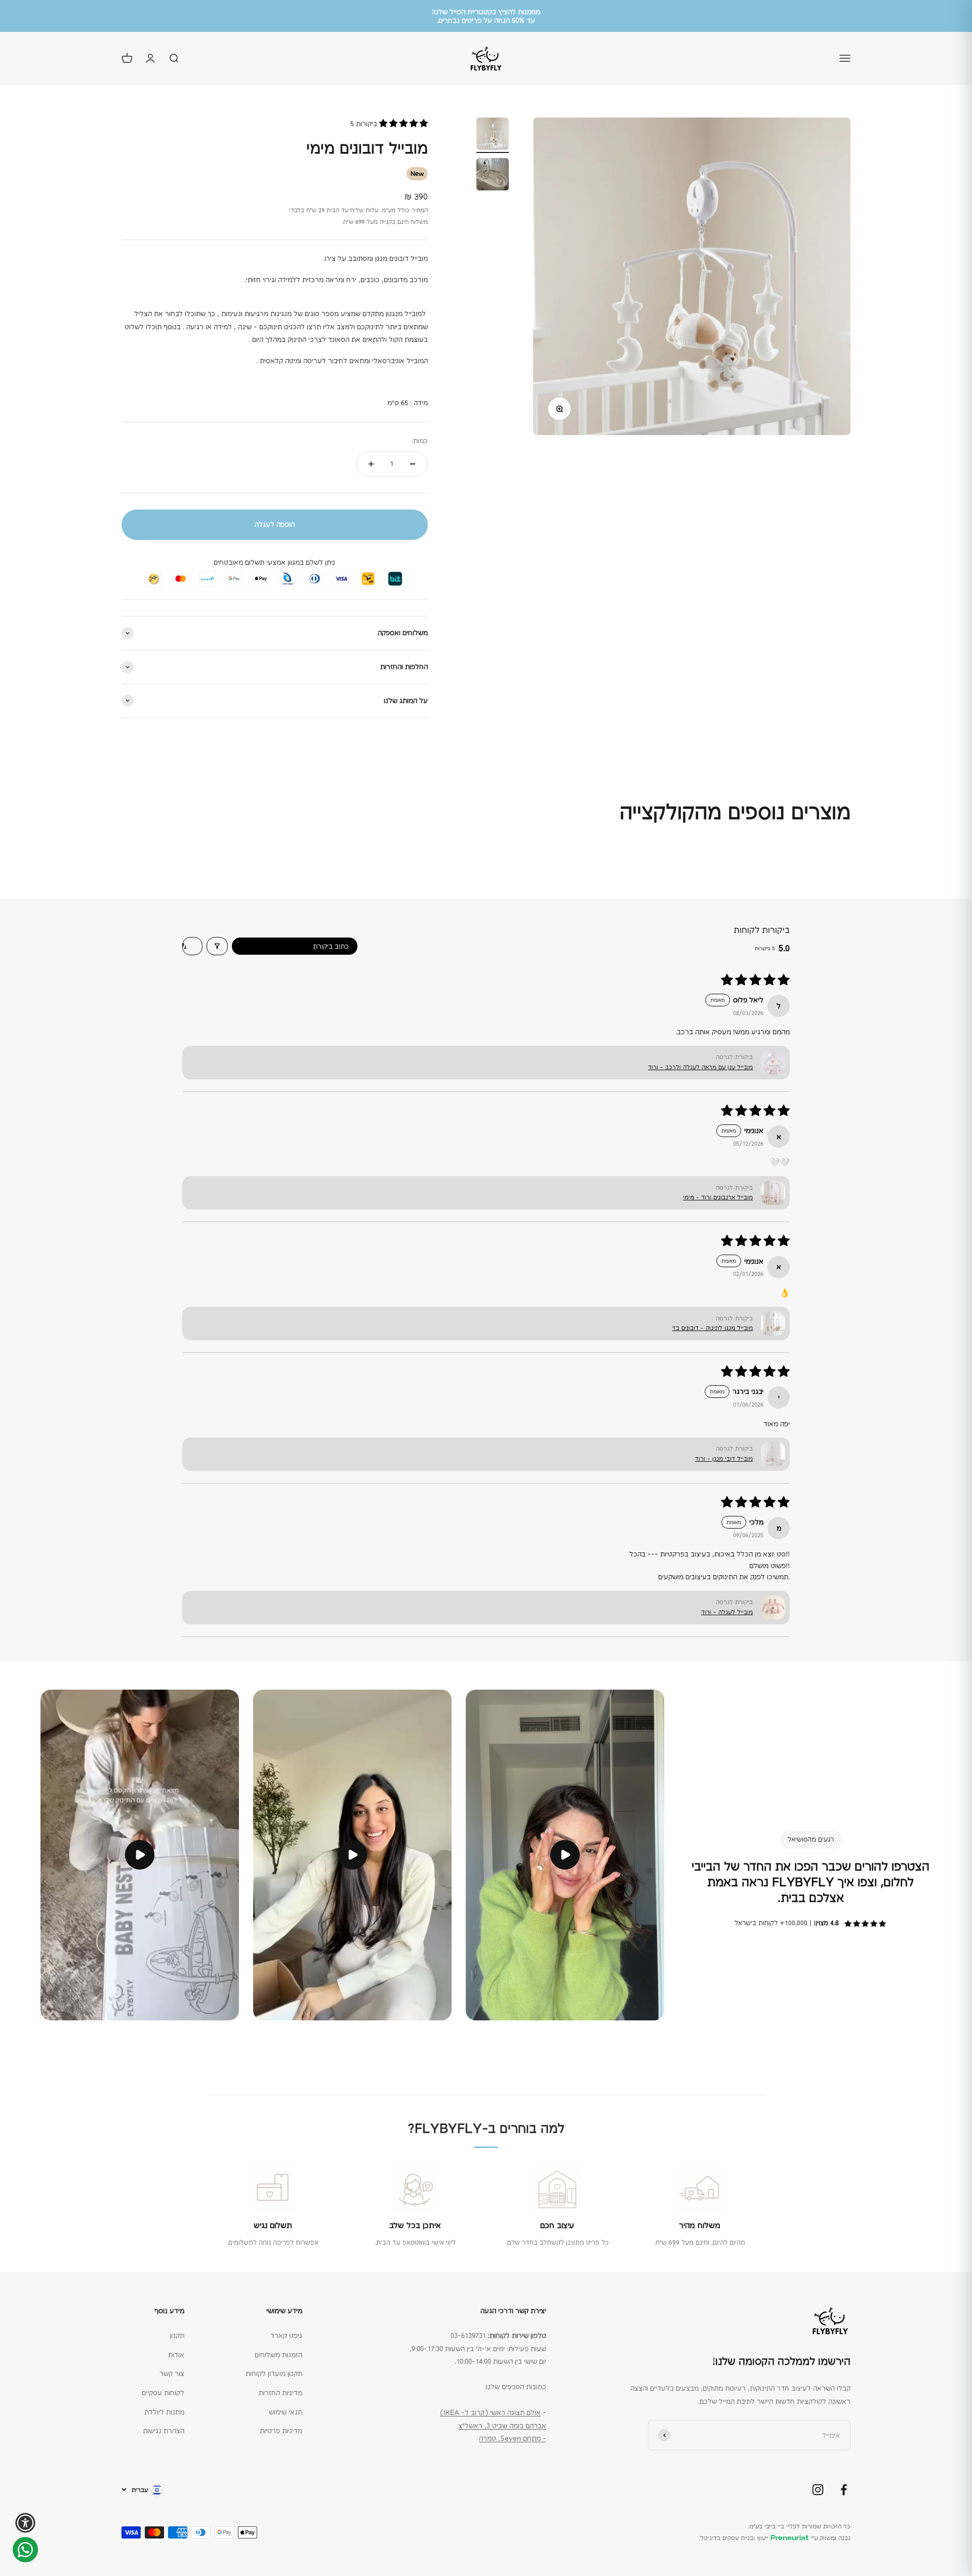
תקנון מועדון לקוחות (274, 2373)
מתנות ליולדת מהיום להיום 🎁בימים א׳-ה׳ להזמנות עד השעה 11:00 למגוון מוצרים (486, 16)
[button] (402, 124)
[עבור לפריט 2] (493, 176)
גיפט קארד (286, 2335)
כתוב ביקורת (331, 946)
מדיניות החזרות (280, 2393)
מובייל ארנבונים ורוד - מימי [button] (718, 1197)
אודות (176, 2355)
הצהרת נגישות (164, 2431)
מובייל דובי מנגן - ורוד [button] (724, 1459)
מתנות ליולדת (164, 2412)
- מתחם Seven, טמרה (513, 2438)
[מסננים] (217, 946)
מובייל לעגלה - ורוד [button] (727, 1612)
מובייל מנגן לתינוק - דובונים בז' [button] (713, 1328)
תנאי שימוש (286, 2412)
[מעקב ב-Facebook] (844, 2490)
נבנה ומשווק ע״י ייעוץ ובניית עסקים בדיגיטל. (775, 2538)
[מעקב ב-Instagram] (818, 2490)
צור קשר (172, 2373)
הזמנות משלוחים (278, 2355)
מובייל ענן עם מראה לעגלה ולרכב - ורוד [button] (700, 1067)
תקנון (177, 2335)
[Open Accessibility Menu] (25, 2523)
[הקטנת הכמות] (413, 464)
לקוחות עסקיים (163, 2393)
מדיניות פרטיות (281, 2431)
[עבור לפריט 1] (493, 135)
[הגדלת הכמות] (371, 464)
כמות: (420, 441)
